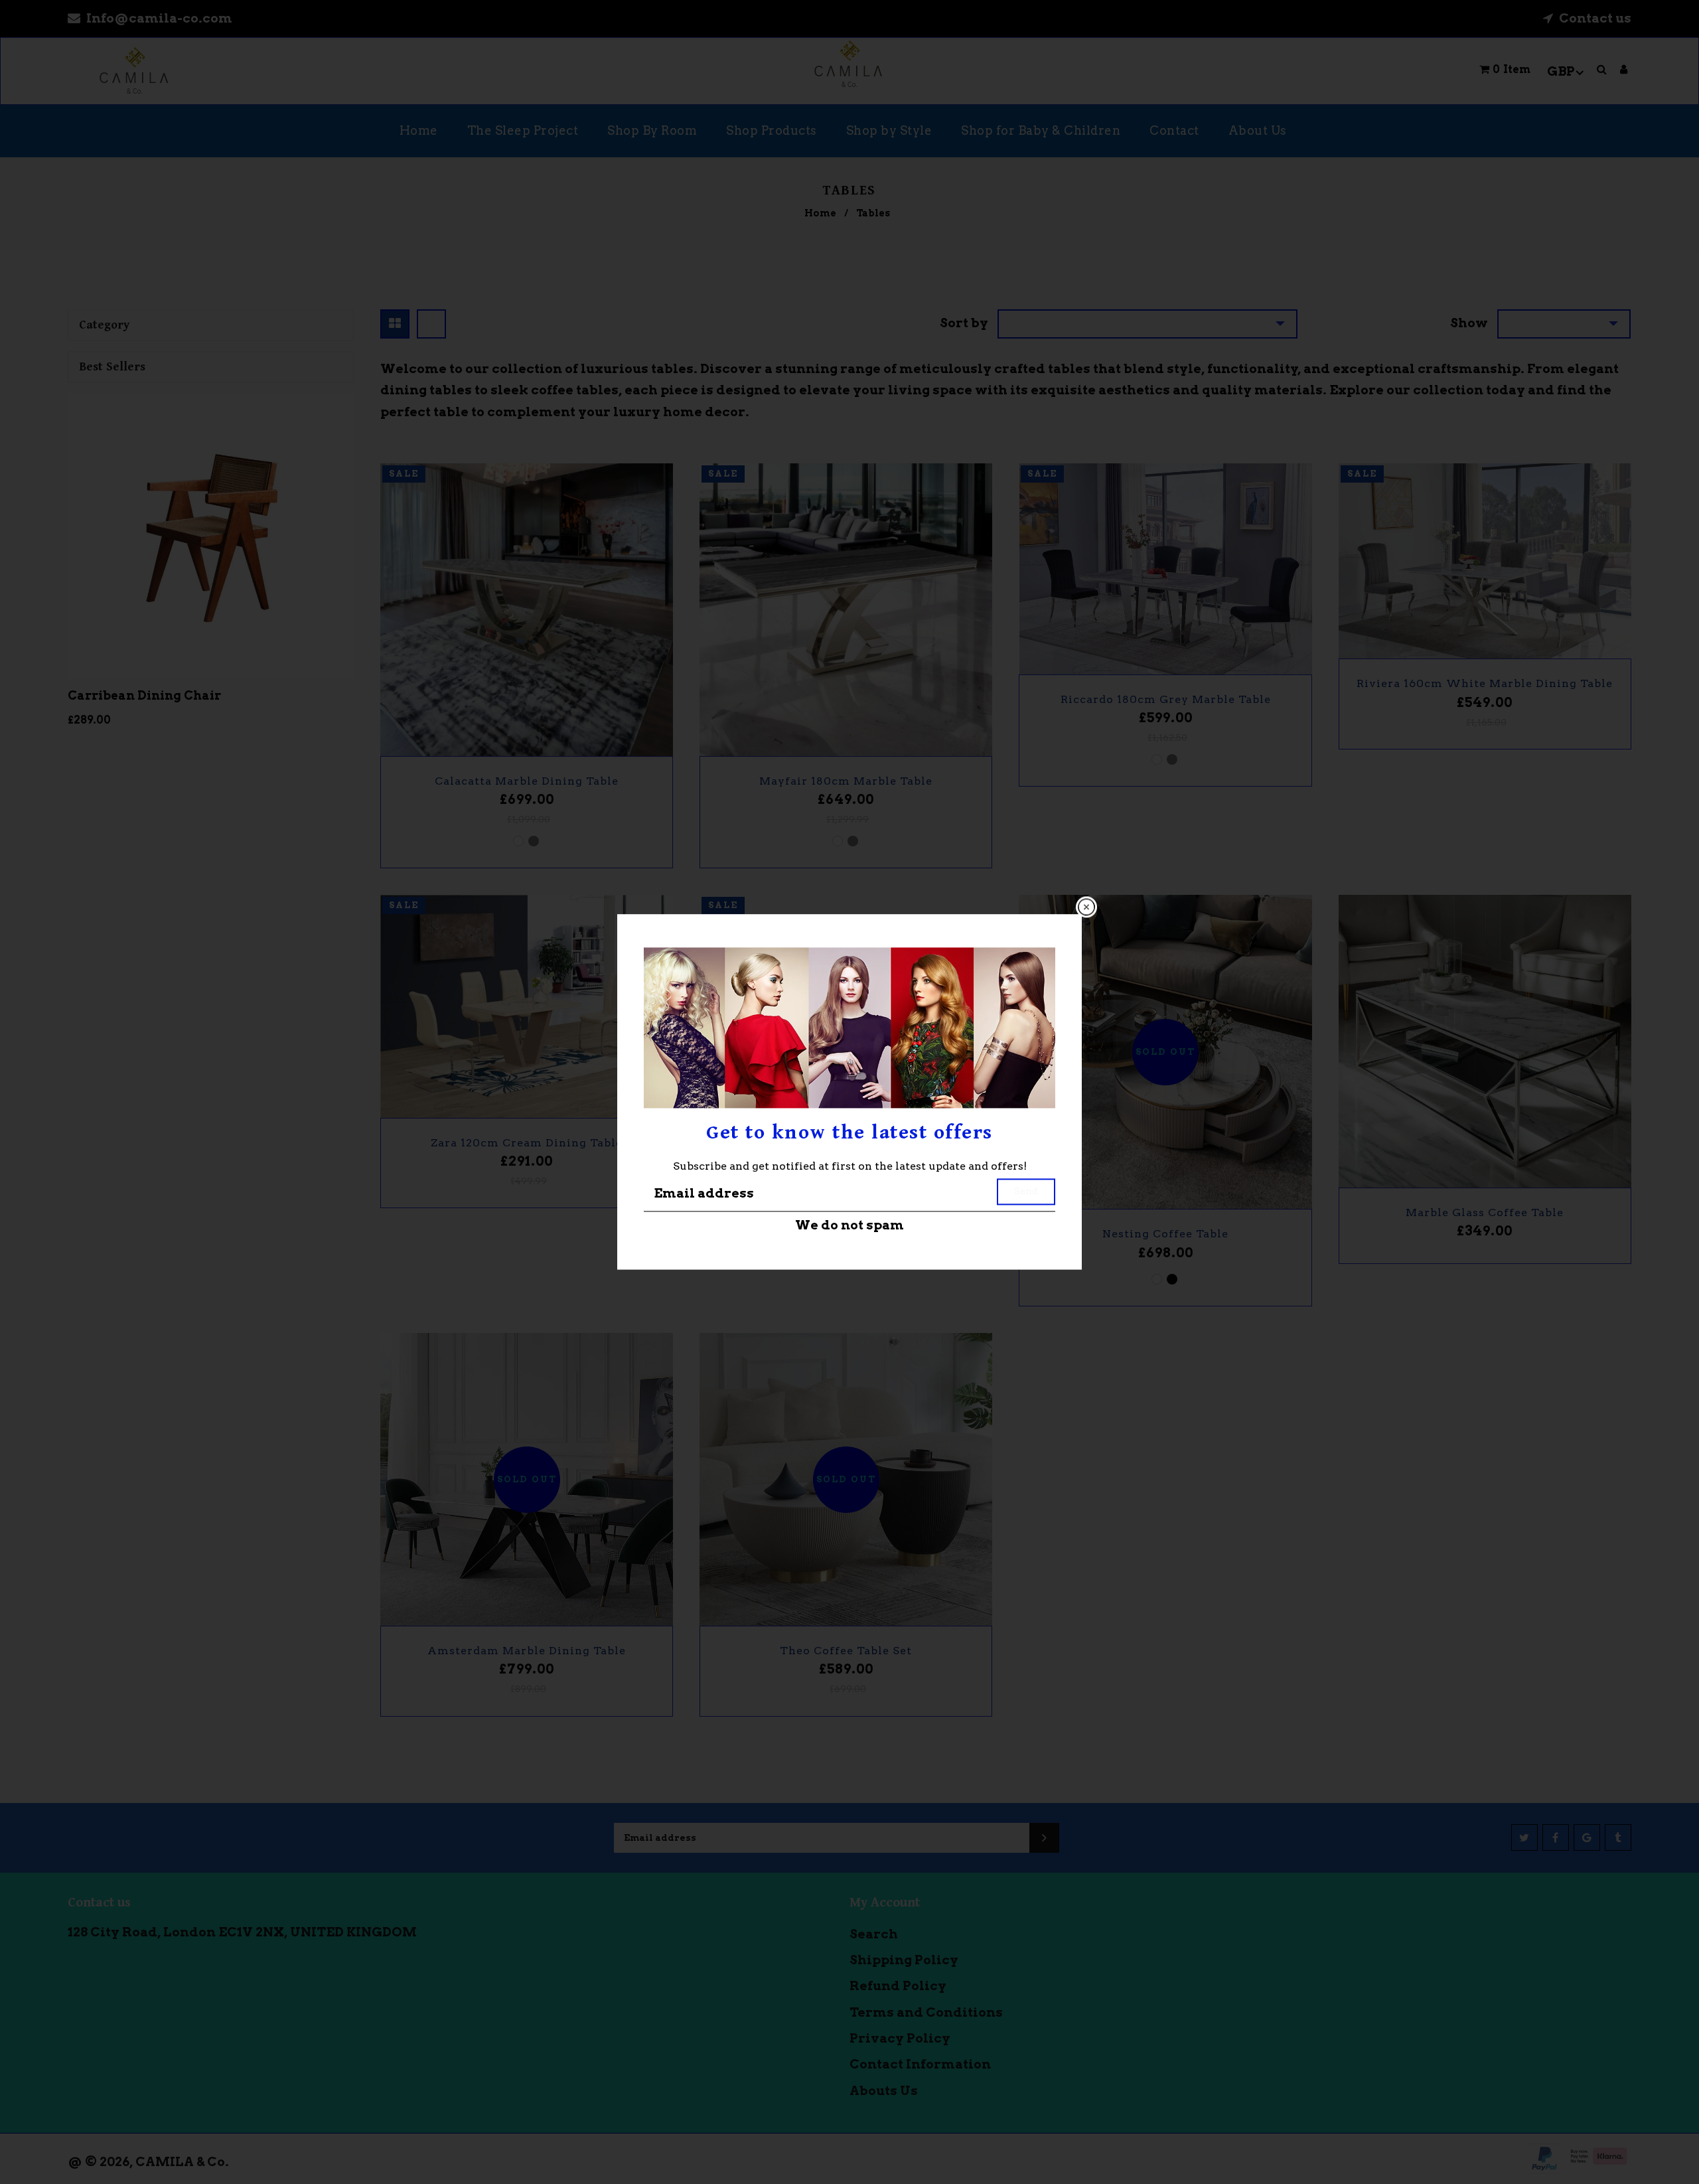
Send (1026, 1191)
